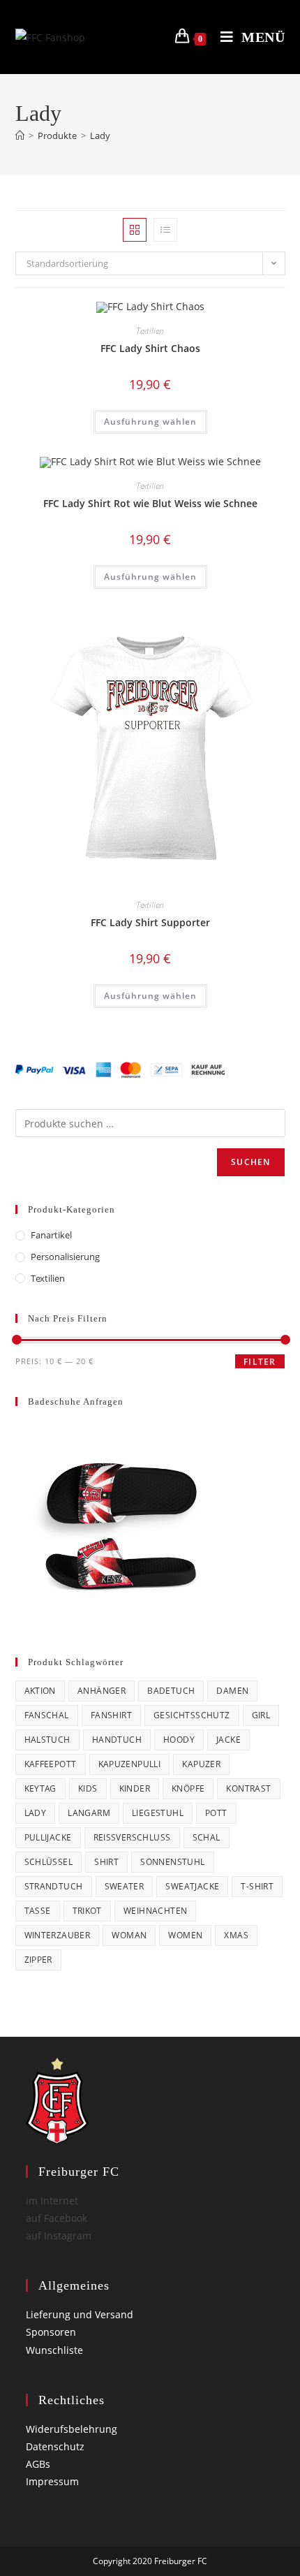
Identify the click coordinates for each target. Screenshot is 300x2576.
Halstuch (47, 1740)
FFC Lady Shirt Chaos (150, 348)
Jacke (228, 1740)
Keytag (40, 1788)
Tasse (38, 1911)
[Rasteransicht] (135, 230)
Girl (261, 1715)
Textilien (150, 331)
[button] (228, 317)
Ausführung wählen (150, 422)
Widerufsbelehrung (72, 2429)
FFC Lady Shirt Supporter (150, 922)
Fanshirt (111, 1715)
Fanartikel (51, 1235)
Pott (216, 1813)
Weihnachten (155, 1911)
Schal (207, 1837)
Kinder (135, 1788)
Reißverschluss (132, 1837)
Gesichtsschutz (192, 1715)
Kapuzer (201, 1764)
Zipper (38, 1960)
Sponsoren (51, 2332)
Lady (100, 136)
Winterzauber (58, 1935)
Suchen (250, 1162)
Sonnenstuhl (172, 1862)
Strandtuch (54, 1886)
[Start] (20, 136)
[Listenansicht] (165, 230)
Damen (232, 1691)
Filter (260, 1362)
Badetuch (171, 1691)
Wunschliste (54, 2350)
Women (185, 1935)
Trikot (87, 1911)
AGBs (38, 2464)
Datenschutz (55, 2446)
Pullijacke (48, 1837)
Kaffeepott (51, 1764)
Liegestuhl (158, 1813)
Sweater (125, 1886)
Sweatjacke (192, 1886)
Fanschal (47, 1715)
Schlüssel (49, 1862)
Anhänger (102, 1691)
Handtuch (117, 1740)
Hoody (179, 1740)
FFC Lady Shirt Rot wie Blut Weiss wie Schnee (150, 503)
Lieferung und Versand (80, 2314)
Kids (88, 1788)
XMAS (236, 1935)
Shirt (106, 1862)
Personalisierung (65, 1257)
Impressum (52, 2481)
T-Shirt (257, 1886)
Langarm (89, 1813)
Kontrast (248, 1788)
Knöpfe (188, 1788)
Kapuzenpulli (130, 1764)
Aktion (40, 1691)
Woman (129, 1935)
